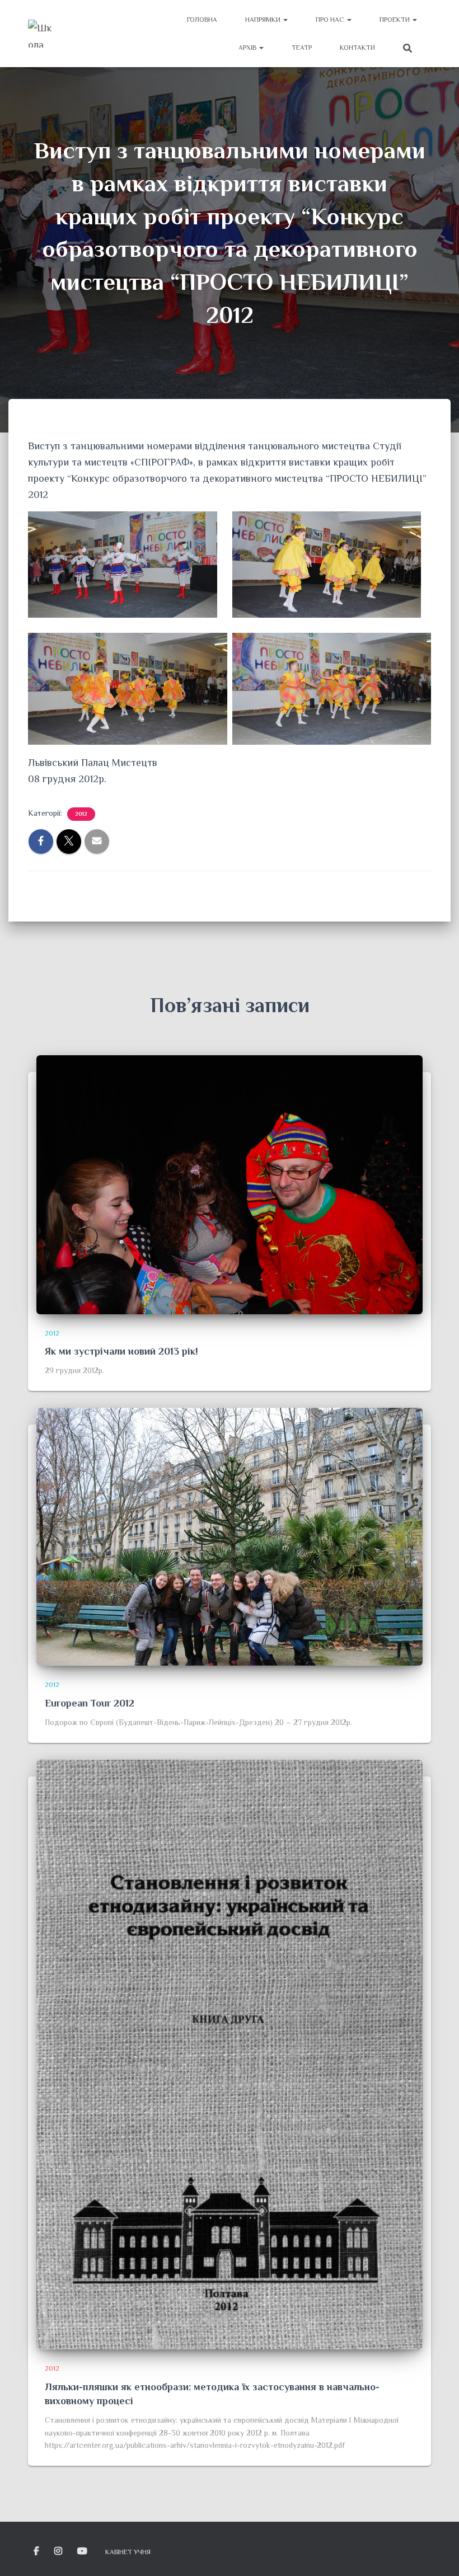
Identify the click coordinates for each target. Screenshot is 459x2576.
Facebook (37, 2551)
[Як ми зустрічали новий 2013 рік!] (230, 1184)
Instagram (59, 2551)
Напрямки (264, 20)
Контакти (357, 48)
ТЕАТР (302, 48)
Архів (248, 48)
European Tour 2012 (90, 1703)
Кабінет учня (128, 2552)
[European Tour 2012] (230, 1536)
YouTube (83, 2551)
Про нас (331, 20)
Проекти (395, 20)
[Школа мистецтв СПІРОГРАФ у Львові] (42, 34)
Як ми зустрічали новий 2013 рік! (121, 1351)
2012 (81, 814)
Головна (202, 20)
